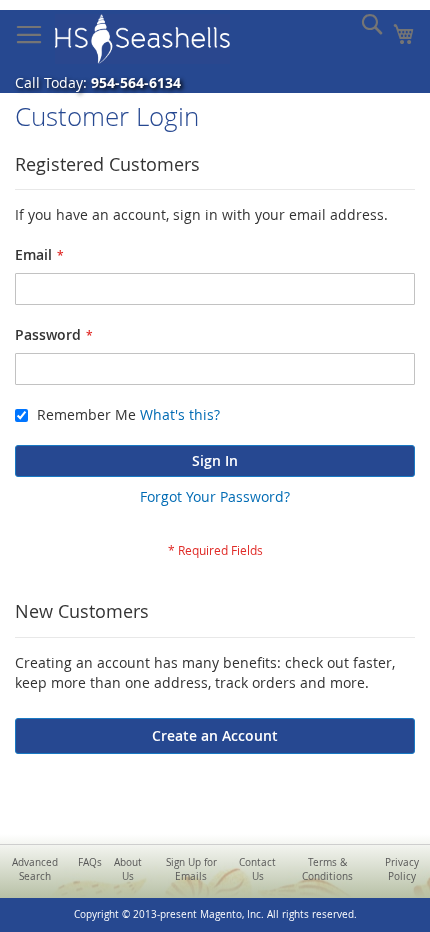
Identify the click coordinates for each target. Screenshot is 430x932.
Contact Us (257, 869)
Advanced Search (35, 869)
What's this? (180, 414)
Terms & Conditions (327, 869)
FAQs (90, 862)
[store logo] (142, 39)
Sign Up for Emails (191, 869)
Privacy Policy (402, 869)
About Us (128, 869)
